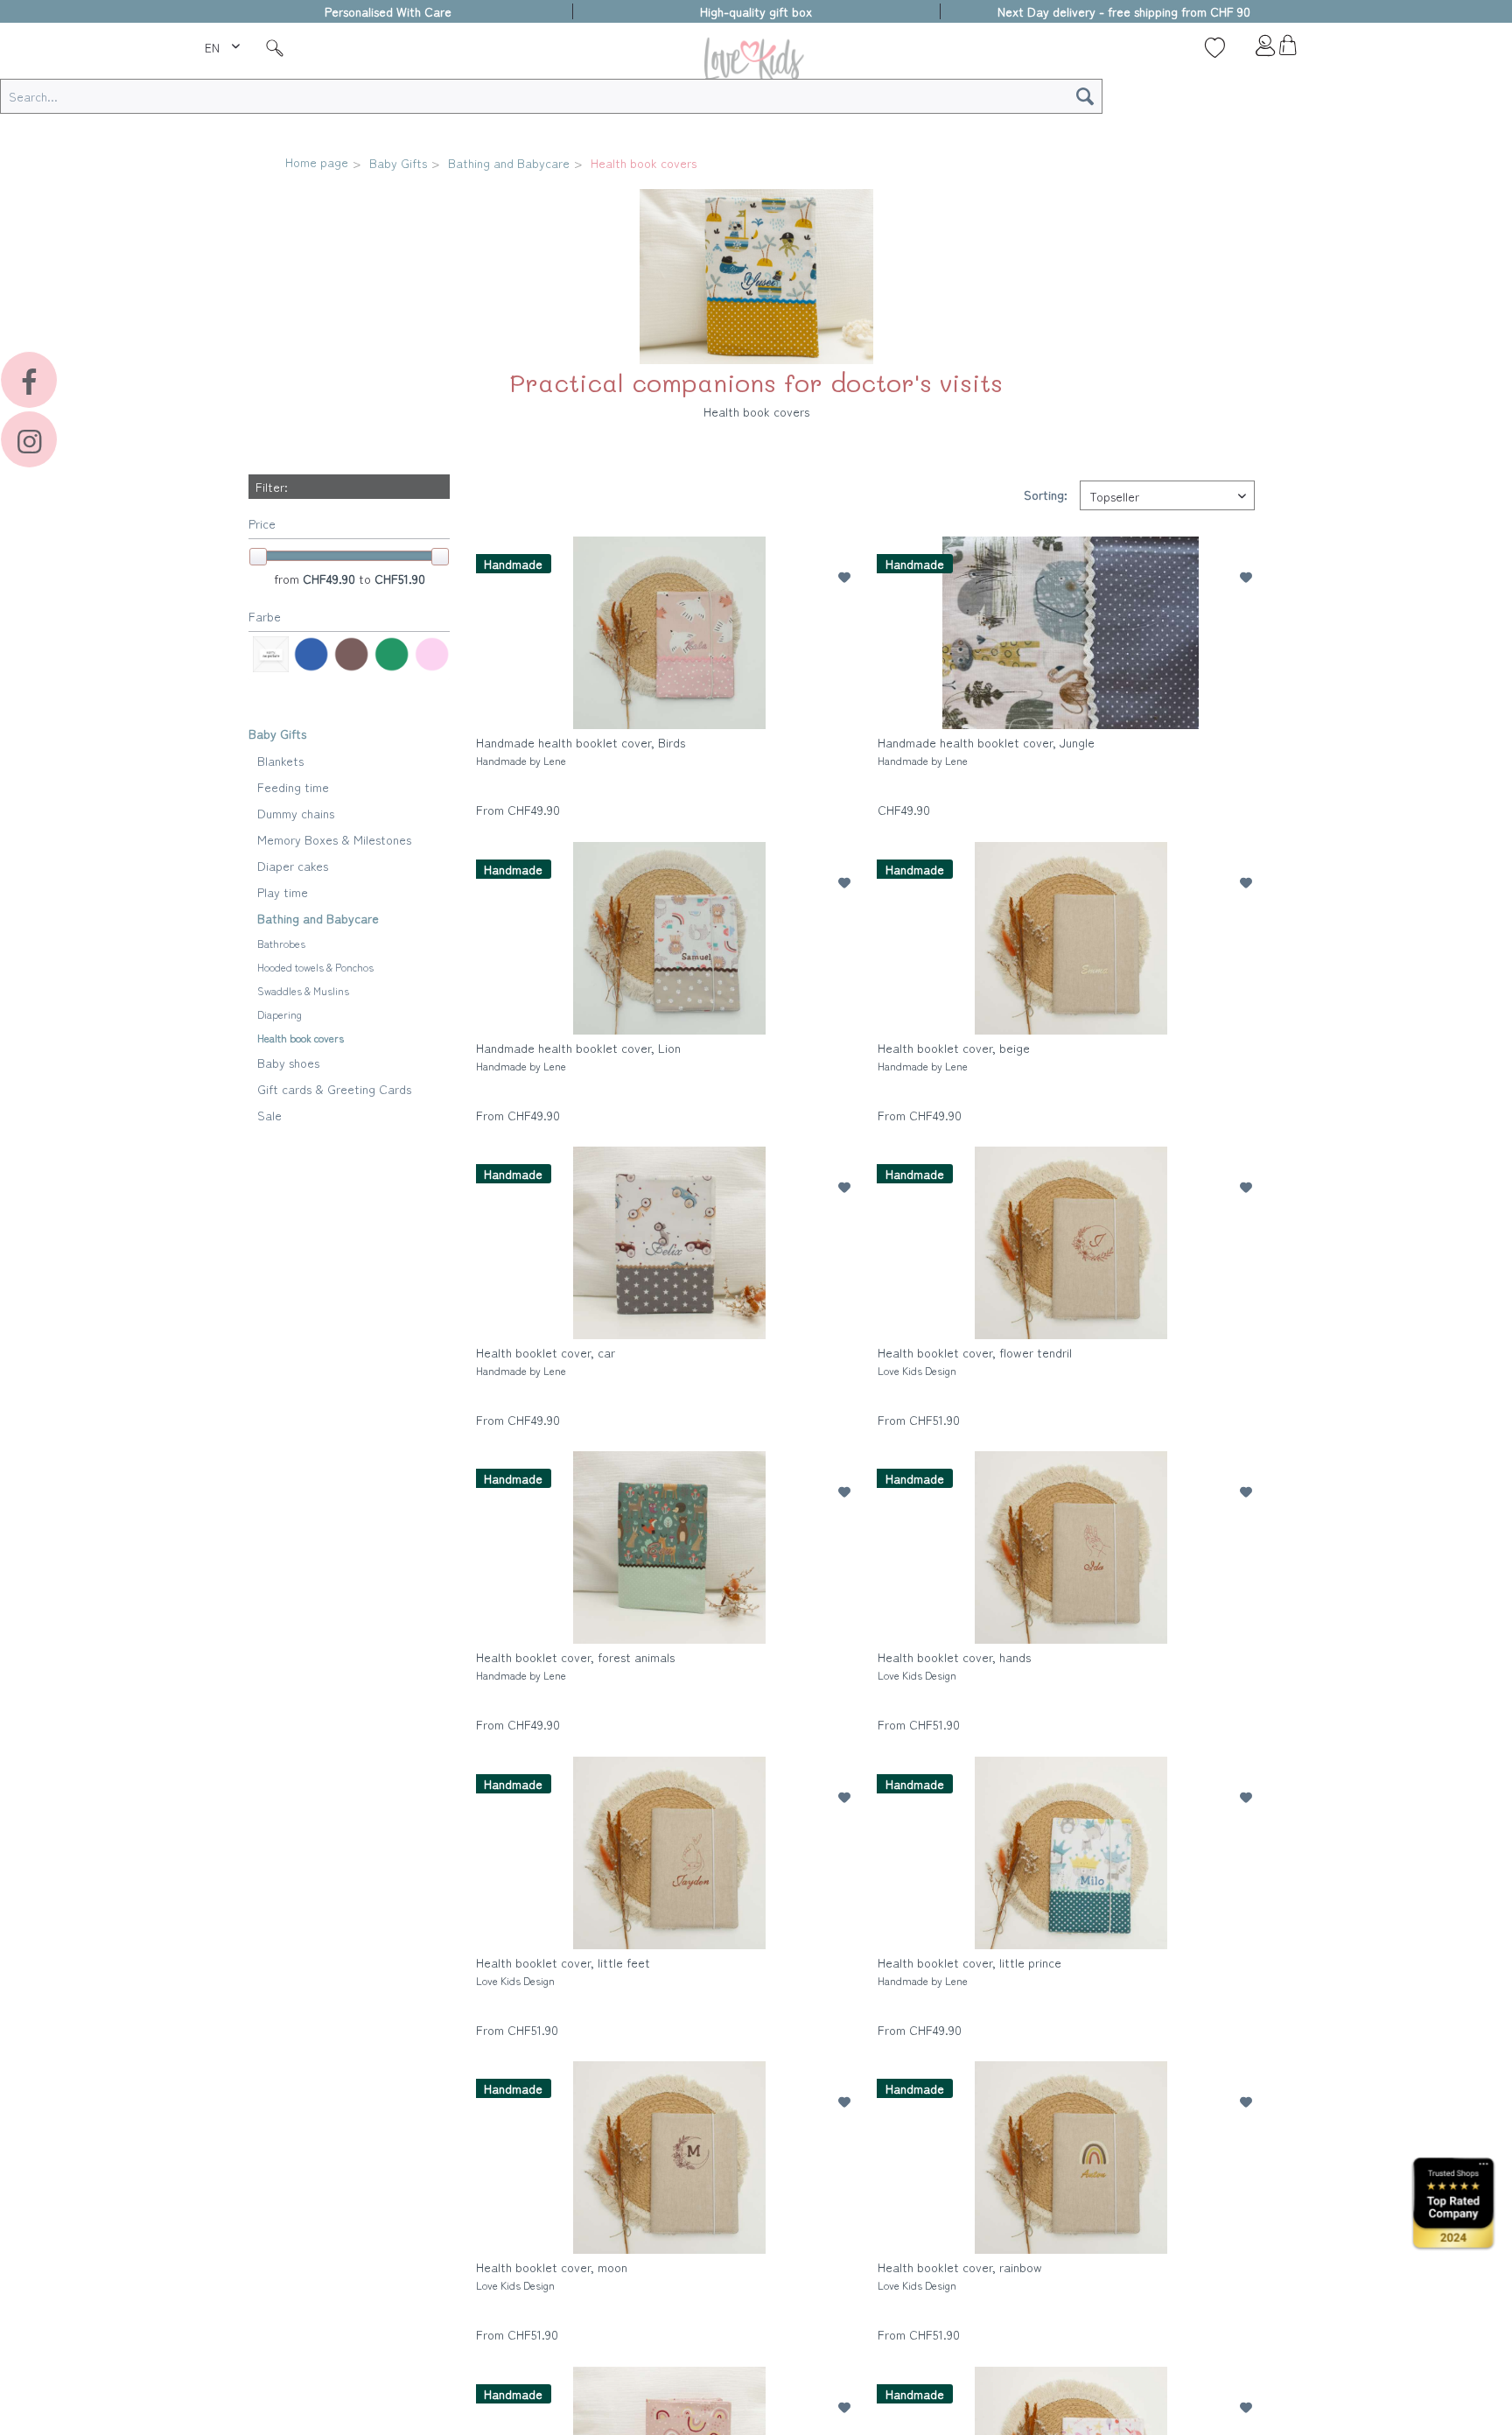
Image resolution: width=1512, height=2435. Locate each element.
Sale (269, 1115)
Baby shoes (288, 1063)
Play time (283, 892)
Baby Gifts (277, 733)
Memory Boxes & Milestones (334, 839)
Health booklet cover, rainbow (960, 2275)
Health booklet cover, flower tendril (975, 1361)
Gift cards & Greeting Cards (334, 1089)
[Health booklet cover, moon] (669, 2158)
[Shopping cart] (1288, 50)
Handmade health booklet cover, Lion (578, 1056)
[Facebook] (29, 380)
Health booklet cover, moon (552, 2275)
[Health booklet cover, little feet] (669, 1853)
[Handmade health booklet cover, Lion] (669, 938)
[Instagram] (29, 439)
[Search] (1085, 96)
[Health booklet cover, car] (669, 1243)
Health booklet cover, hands (954, 1665)
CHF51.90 (400, 579)
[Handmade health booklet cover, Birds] (669, 633)
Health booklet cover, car (546, 1361)
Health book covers (301, 1038)
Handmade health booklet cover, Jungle (986, 751)
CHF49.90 (331, 579)
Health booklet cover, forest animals (575, 1665)
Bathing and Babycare (318, 918)
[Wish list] (1215, 47)
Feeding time (293, 787)
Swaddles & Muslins (303, 990)
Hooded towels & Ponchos (315, 967)
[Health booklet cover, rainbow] (1071, 2158)
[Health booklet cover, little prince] (1071, 1853)
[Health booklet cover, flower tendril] (1071, 1243)
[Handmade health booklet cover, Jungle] (1071, 633)
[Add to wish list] (844, 577)
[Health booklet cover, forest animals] (669, 1547)
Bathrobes (281, 943)
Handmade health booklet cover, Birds (581, 751)
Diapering (280, 1014)
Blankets (280, 761)
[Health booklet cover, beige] (1071, 938)
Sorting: (1046, 495)
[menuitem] (224, 45)
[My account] (1251, 50)
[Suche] (275, 47)
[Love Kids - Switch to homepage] (756, 63)
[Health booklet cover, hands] (1071, 1547)
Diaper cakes (293, 866)
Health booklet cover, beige (954, 1056)
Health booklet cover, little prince (969, 1971)
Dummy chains (296, 813)
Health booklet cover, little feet (563, 1971)
